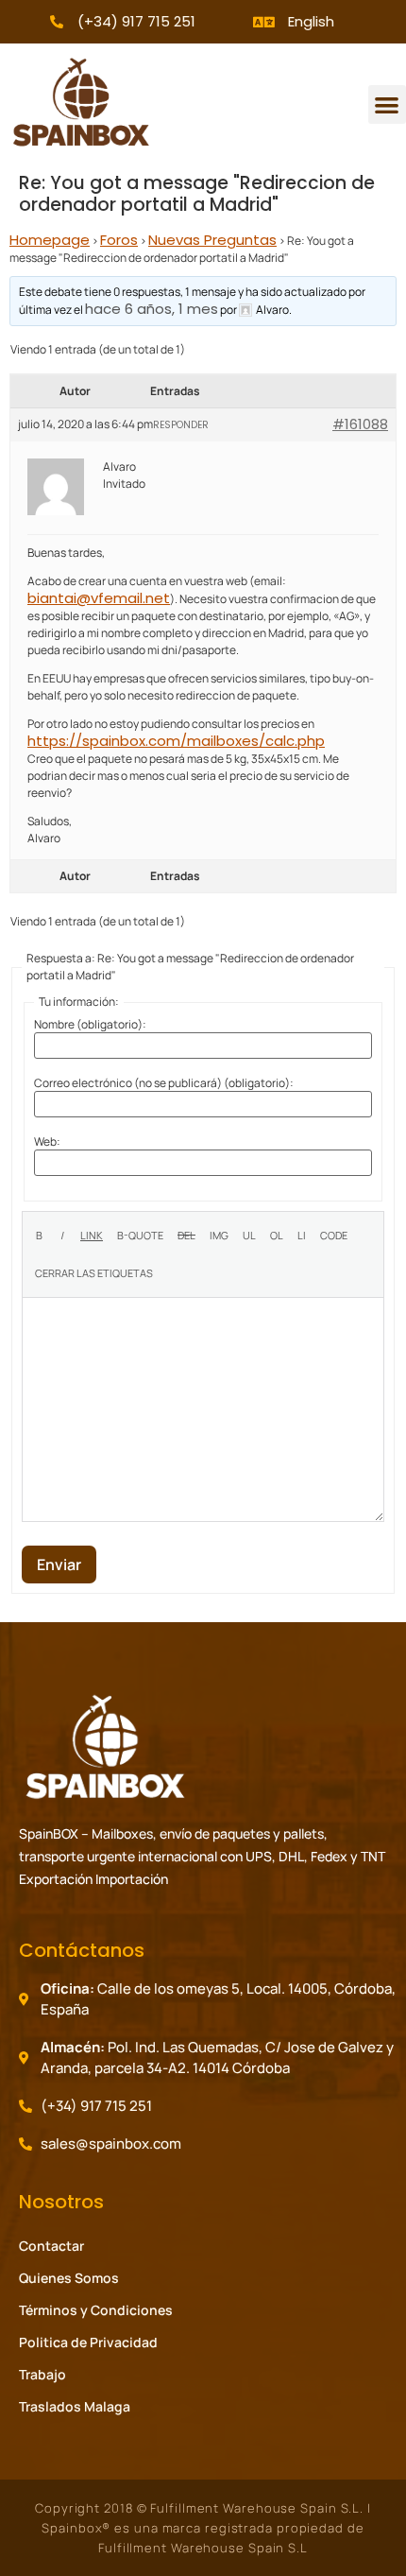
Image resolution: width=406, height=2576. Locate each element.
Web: (47, 1142)
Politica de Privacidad (88, 2342)
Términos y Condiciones (96, 2310)
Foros (119, 240)
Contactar (51, 2246)
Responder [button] (181, 425)
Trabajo (42, 2374)
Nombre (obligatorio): (90, 1025)
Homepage (50, 240)
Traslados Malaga (75, 2406)
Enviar (59, 1565)
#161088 (360, 424)
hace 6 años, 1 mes (152, 309)
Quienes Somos (69, 2278)
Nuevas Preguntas (212, 240)
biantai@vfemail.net (99, 598)
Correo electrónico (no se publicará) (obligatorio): (164, 1083)
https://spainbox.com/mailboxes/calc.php (176, 741)
